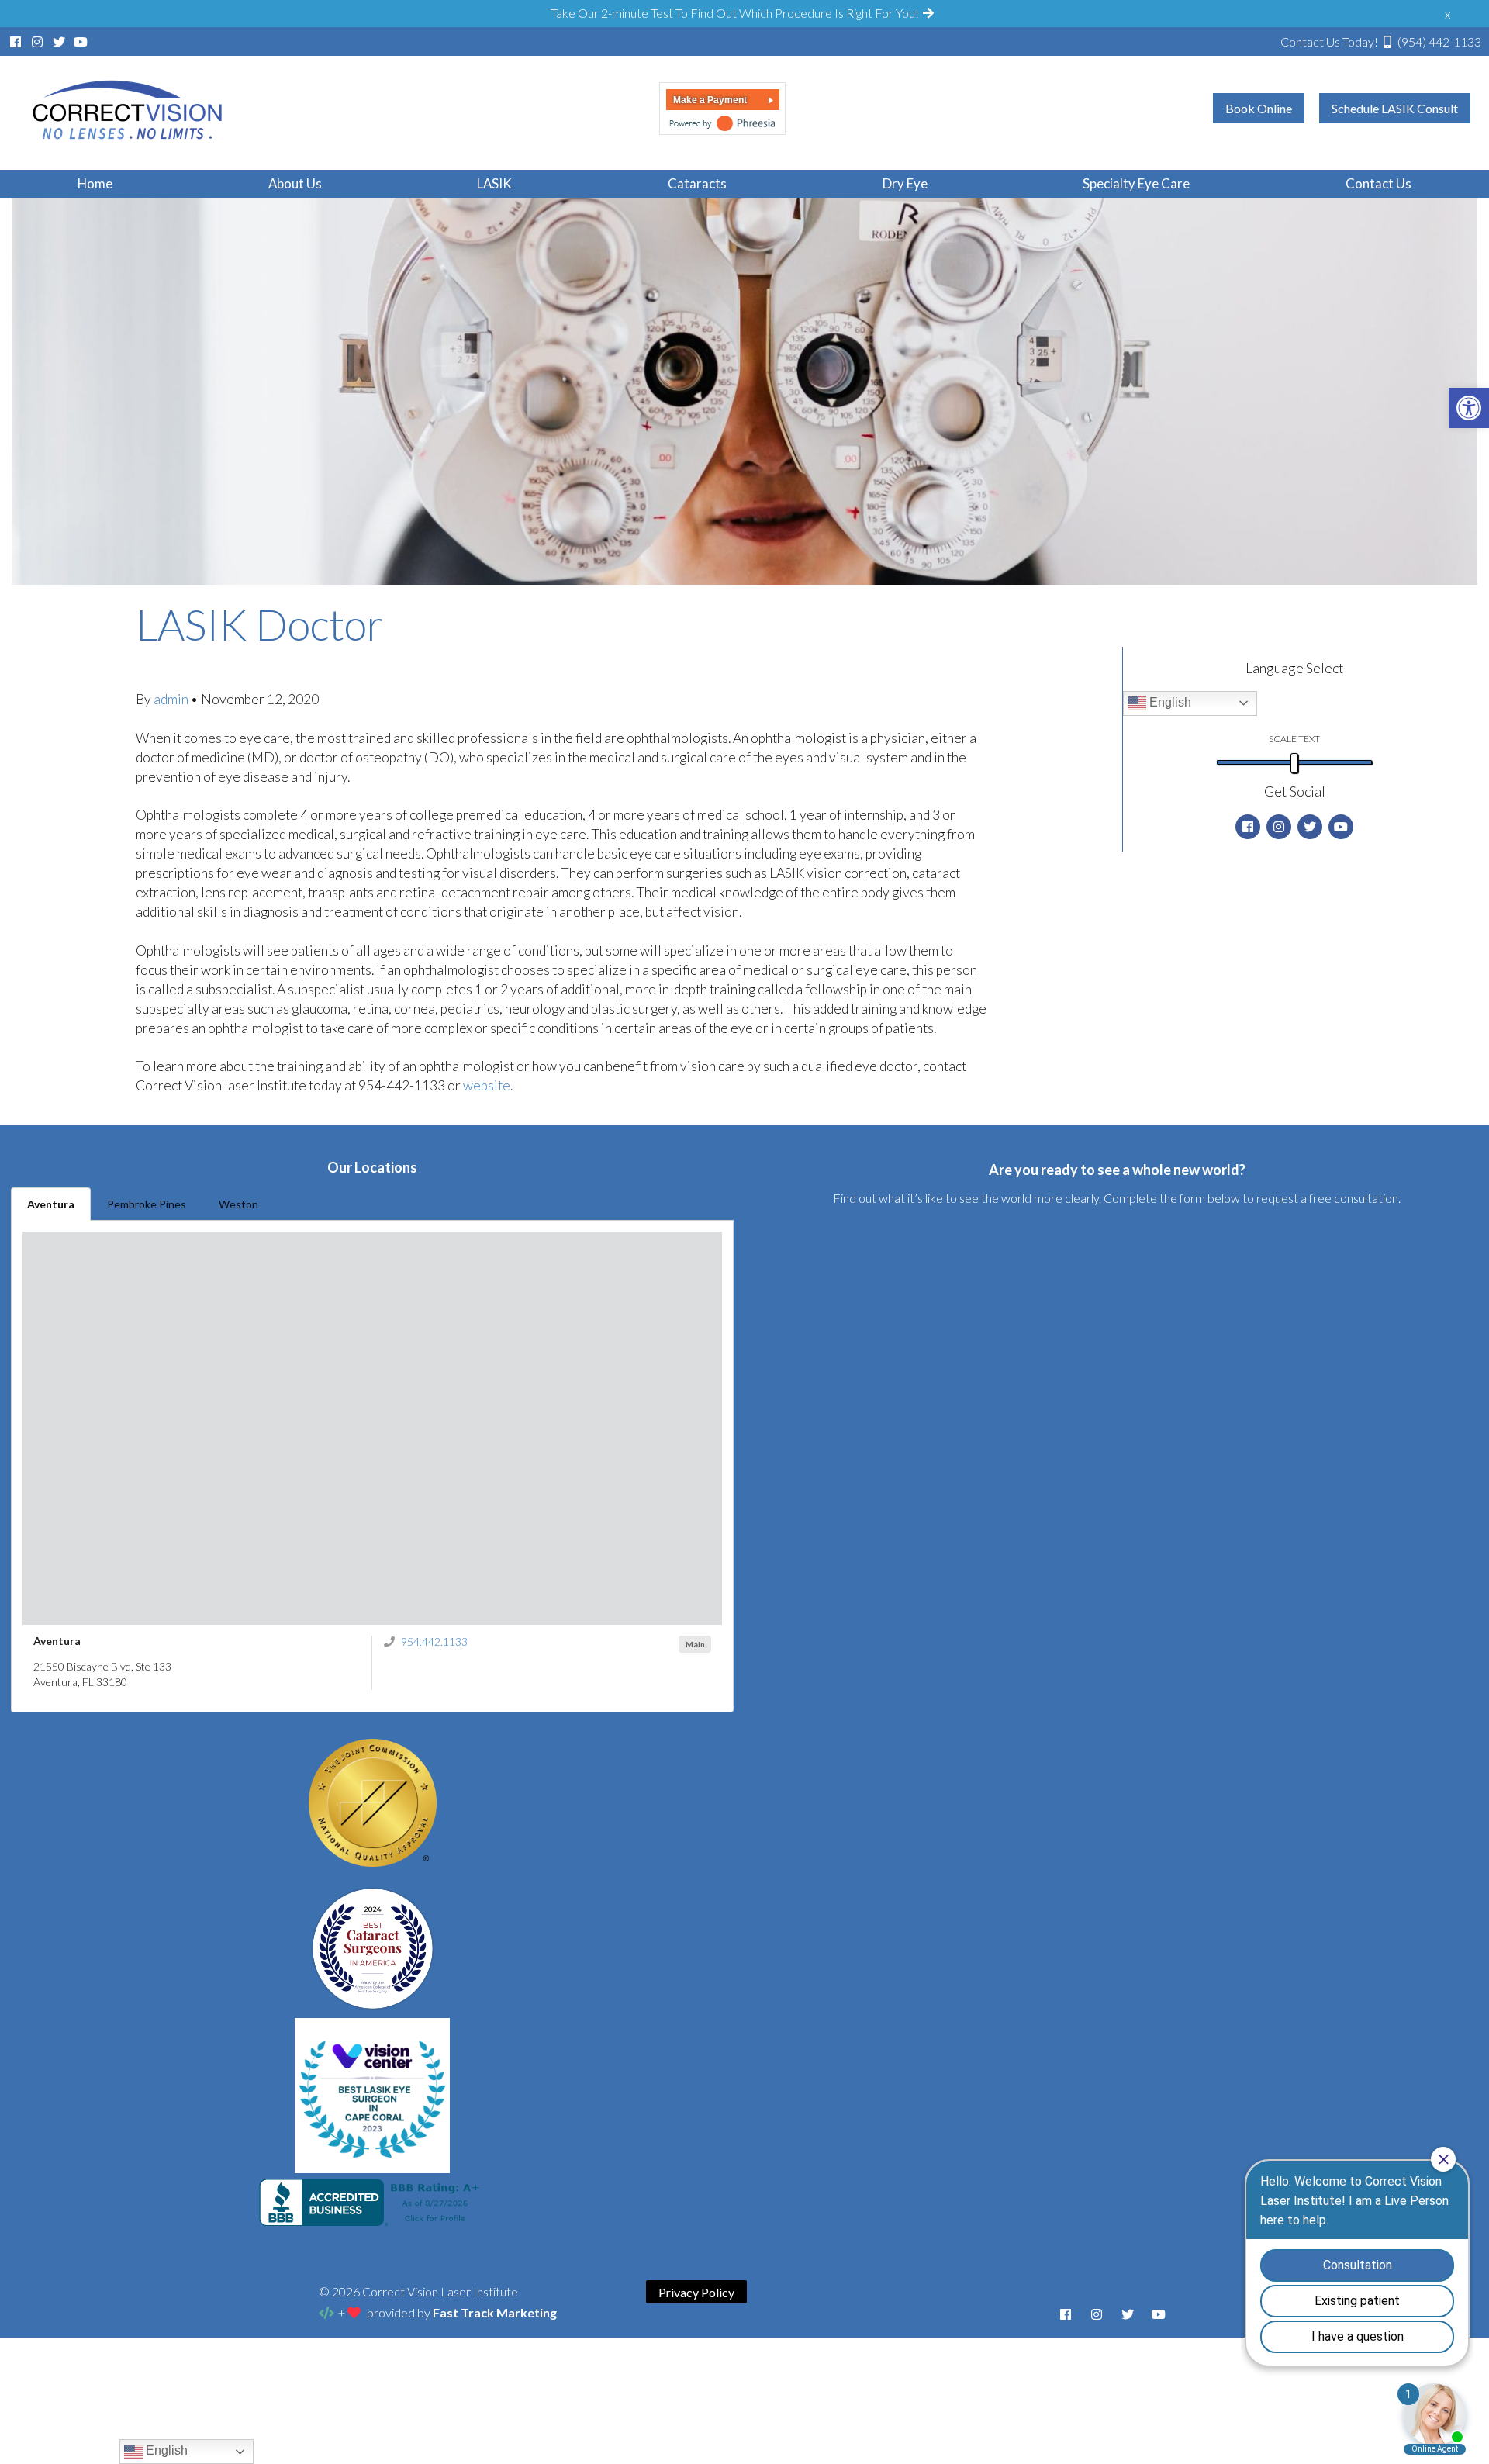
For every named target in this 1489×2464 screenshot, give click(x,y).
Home (95, 183)
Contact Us (1378, 183)
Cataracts (697, 183)
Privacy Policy (696, 2291)
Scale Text (1294, 739)
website (487, 1085)
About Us (295, 183)
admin (172, 699)
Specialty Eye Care (1136, 183)
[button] (1469, 408)
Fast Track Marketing (495, 2312)
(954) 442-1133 (1381, 41)
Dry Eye (905, 183)
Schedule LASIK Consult (1395, 108)
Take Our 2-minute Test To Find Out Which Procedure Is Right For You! (736, 13)
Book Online (1259, 108)
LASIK (494, 183)
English (1169, 702)
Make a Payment (710, 100)
